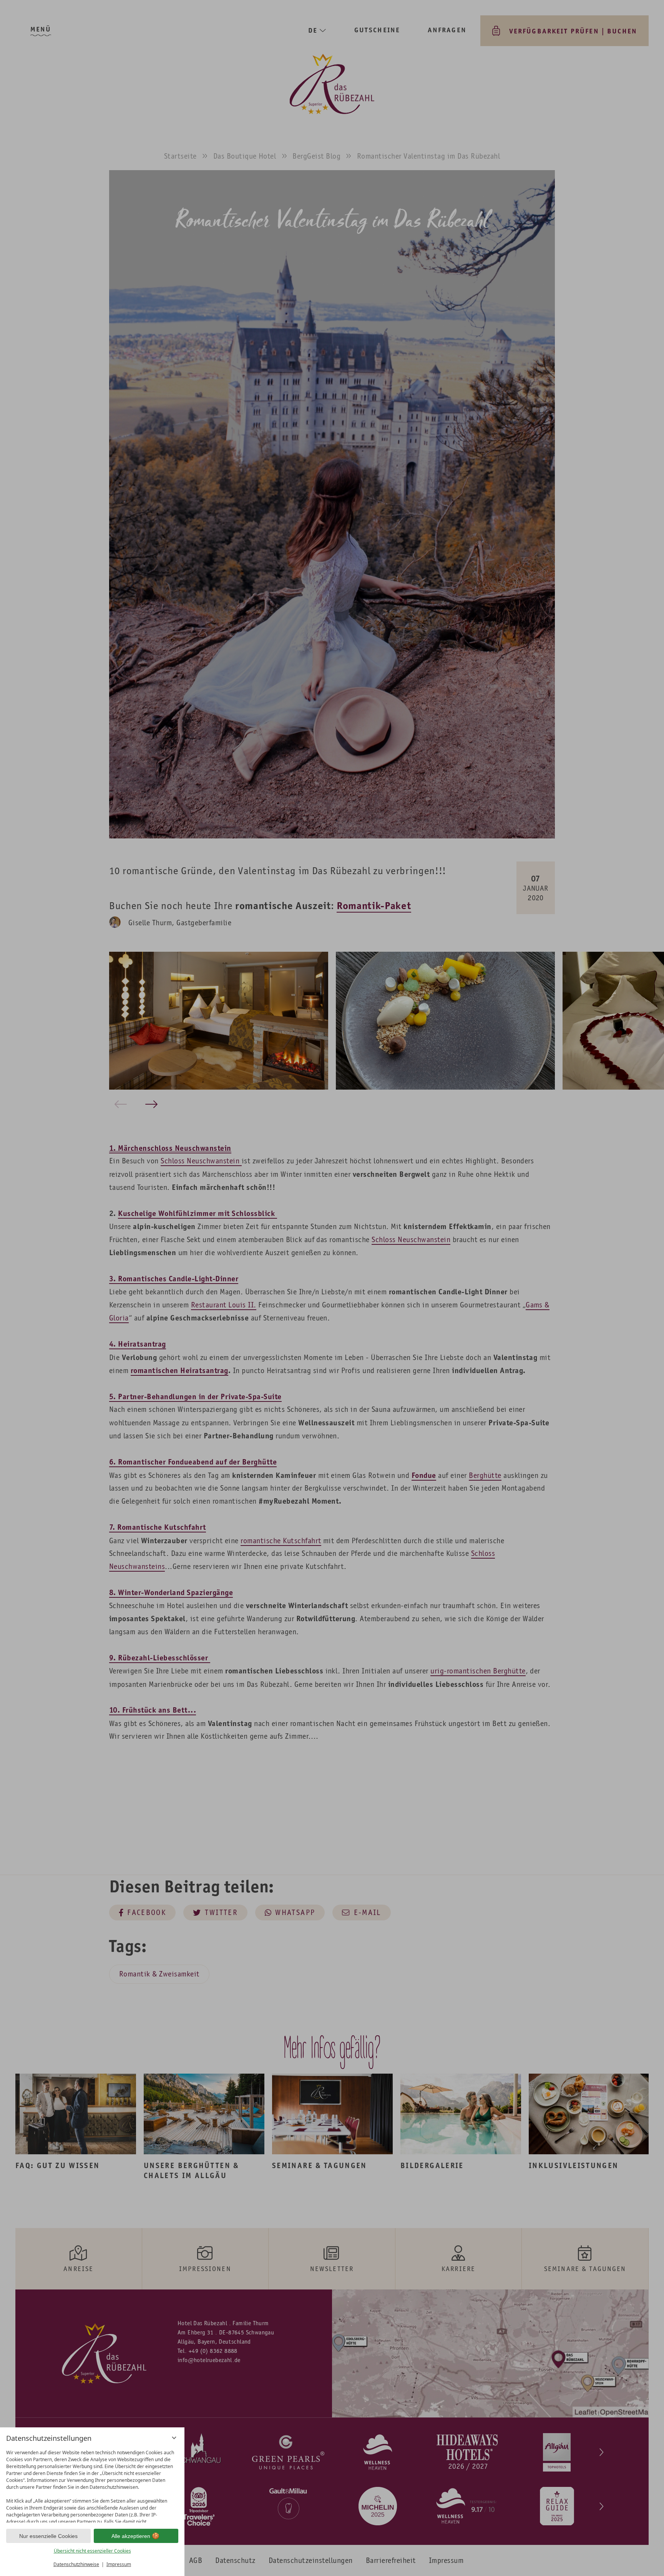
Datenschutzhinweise (76, 2564)
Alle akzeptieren (131, 2536)
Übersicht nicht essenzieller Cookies (92, 2551)
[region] (92, 2484)
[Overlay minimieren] (174, 2438)
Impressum (119, 2564)
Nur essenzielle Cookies (48, 2536)
